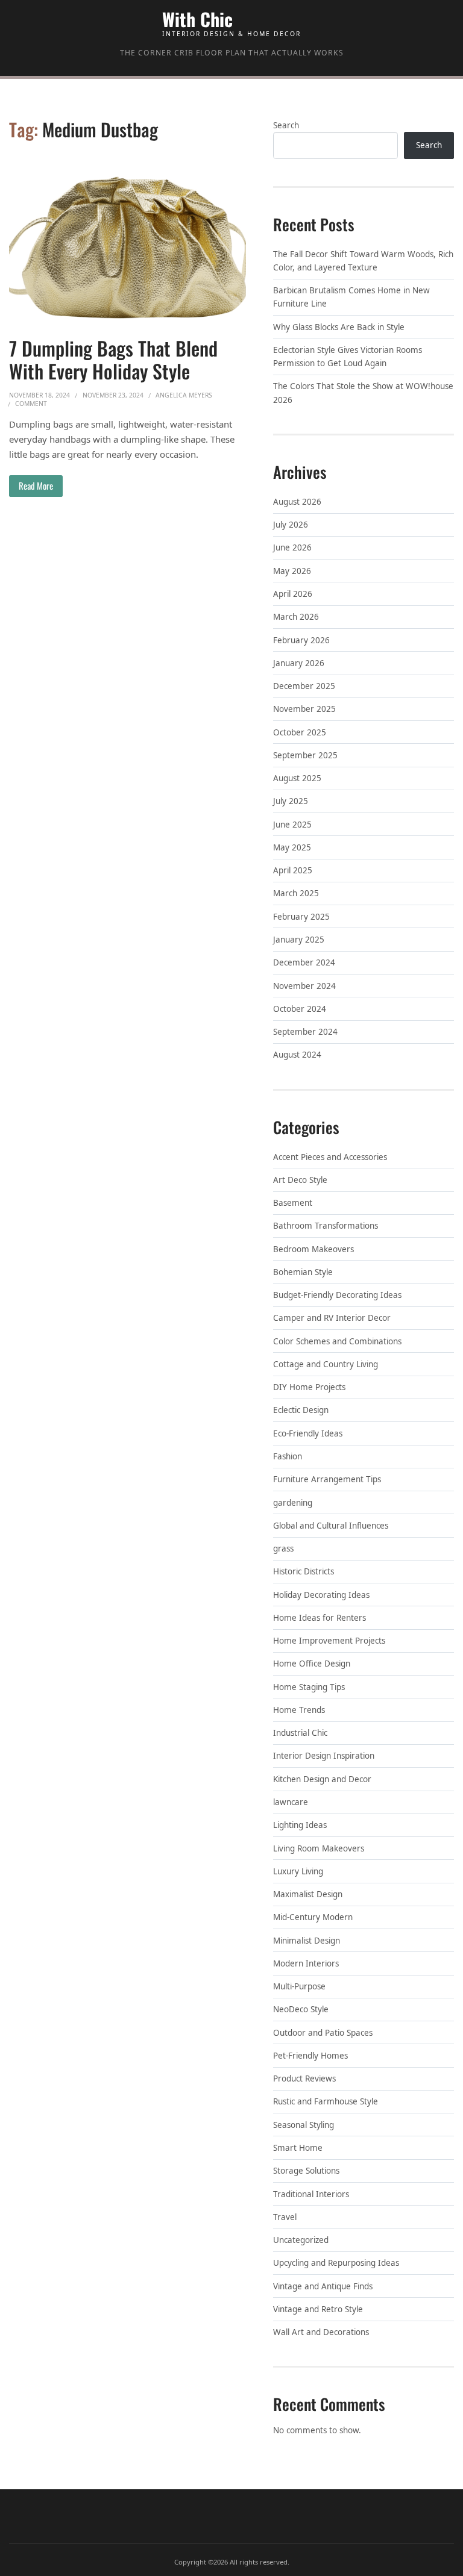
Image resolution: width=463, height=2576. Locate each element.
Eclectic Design (301, 1410)
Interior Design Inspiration (324, 1756)
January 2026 (299, 663)
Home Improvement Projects (329, 1641)
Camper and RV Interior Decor (332, 1318)
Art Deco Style (300, 1180)
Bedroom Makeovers (313, 1249)
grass (283, 1548)
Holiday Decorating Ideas (321, 1595)
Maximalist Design (308, 1894)
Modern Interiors (306, 1963)
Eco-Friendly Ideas (308, 1433)
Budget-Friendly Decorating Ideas (337, 1295)
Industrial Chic (300, 1733)
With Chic (197, 19)
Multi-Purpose (299, 1986)
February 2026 (301, 640)
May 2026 (292, 571)
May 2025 (292, 847)
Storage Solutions (306, 2171)
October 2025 (300, 732)
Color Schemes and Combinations (337, 1341)
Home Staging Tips (309, 1687)
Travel (285, 2217)
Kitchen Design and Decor (322, 1779)
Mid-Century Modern (313, 1917)
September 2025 (305, 755)
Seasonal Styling (304, 2125)
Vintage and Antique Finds (323, 2286)
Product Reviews (304, 2079)
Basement (293, 1203)
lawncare (291, 1802)
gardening (293, 1503)
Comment (31, 404)
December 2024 (304, 962)
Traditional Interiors (311, 2194)
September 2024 (305, 1032)
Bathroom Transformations (326, 1226)
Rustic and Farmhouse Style (326, 2101)
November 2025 (304, 709)
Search (286, 125)
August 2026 (297, 502)
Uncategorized (301, 2240)
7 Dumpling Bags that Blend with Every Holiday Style (113, 359)
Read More (36, 485)
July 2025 (291, 801)
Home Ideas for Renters (320, 1618)
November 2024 (304, 986)
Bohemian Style (303, 1272)
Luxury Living (298, 1871)
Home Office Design (312, 1664)
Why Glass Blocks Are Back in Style (339, 327)
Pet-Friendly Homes (310, 2056)
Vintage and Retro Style (318, 2309)
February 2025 (301, 917)
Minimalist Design (307, 1941)
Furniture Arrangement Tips (327, 1479)
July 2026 (291, 525)
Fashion (288, 1456)
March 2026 (296, 617)
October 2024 (300, 1009)
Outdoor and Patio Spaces (323, 2033)
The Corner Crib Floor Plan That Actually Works (232, 53)
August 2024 (297, 1055)
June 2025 (292, 825)
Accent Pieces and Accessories (330, 1157)
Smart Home (298, 2148)
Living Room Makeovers (319, 1848)
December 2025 (304, 686)
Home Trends (299, 1710)
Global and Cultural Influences (331, 1526)
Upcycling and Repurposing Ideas (336, 2263)
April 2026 (293, 594)
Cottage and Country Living (326, 1364)
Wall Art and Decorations (321, 2332)
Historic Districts (304, 1571)
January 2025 (299, 940)
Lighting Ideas (300, 1825)
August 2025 (297, 778)
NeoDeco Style (301, 2009)
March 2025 (296, 893)
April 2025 (293, 870)
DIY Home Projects (309, 1387)
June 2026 (292, 547)
